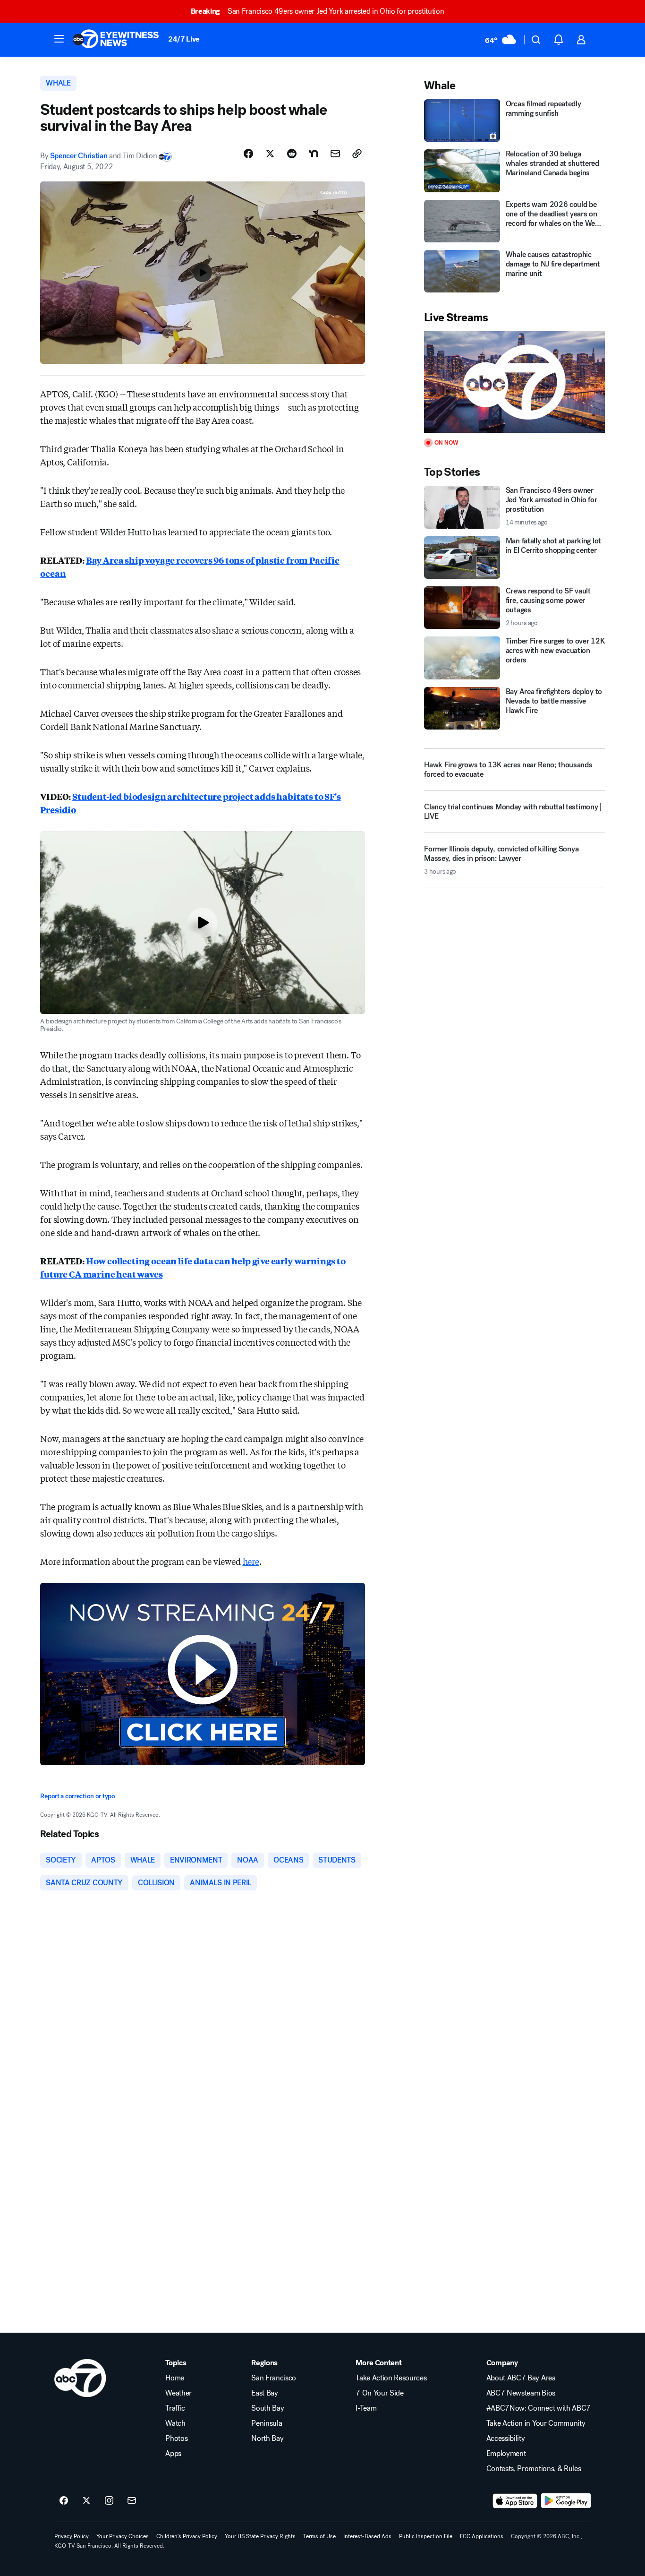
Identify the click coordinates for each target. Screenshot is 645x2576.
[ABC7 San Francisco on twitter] (86, 2501)
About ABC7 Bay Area (521, 2378)
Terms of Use (319, 2536)
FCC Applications (482, 2536)
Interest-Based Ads (367, 2536)
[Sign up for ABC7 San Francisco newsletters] (132, 2501)
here (251, 1561)
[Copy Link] (357, 154)
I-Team (366, 2408)
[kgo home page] (80, 2378)
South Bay (267, 2408)
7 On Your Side (380, 2393)
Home (175, 2378)
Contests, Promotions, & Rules (534, 2469)
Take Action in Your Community (536, 2423)
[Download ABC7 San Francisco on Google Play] (566, 2501)
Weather (178, 2393)
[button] (59, 39)
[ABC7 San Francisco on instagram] (109, 2501)
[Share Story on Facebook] (248, 154)
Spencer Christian (79, 156)
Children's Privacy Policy (187, 2536)
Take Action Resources (391, 2378)
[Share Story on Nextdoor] (314, 154)
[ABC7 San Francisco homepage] (116, 40)
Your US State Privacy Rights (260, 2536)
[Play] (514, 382)
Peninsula (267, 2423)
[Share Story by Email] (335, 154)
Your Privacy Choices (123, 2536)
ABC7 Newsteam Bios (521, 2393)
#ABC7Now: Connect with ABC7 (539, 2408)
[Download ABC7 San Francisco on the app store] (515, 2501)
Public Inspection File (426, 2536)
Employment (506, 2454)
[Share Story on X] (270, 154)
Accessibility (506, 2439)
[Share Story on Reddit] (292, 154)
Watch (175, 2423)
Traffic (175, 2408)
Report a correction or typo (77, 1796)
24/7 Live (184, 39)
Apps (173, 2454)
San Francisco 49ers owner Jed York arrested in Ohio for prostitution (318, 11)
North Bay (267, 2439)
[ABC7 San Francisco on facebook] (64, 2501)
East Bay (264, 2393)
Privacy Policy (72, 2536)
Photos (176, 2439)
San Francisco (274, 2378)
